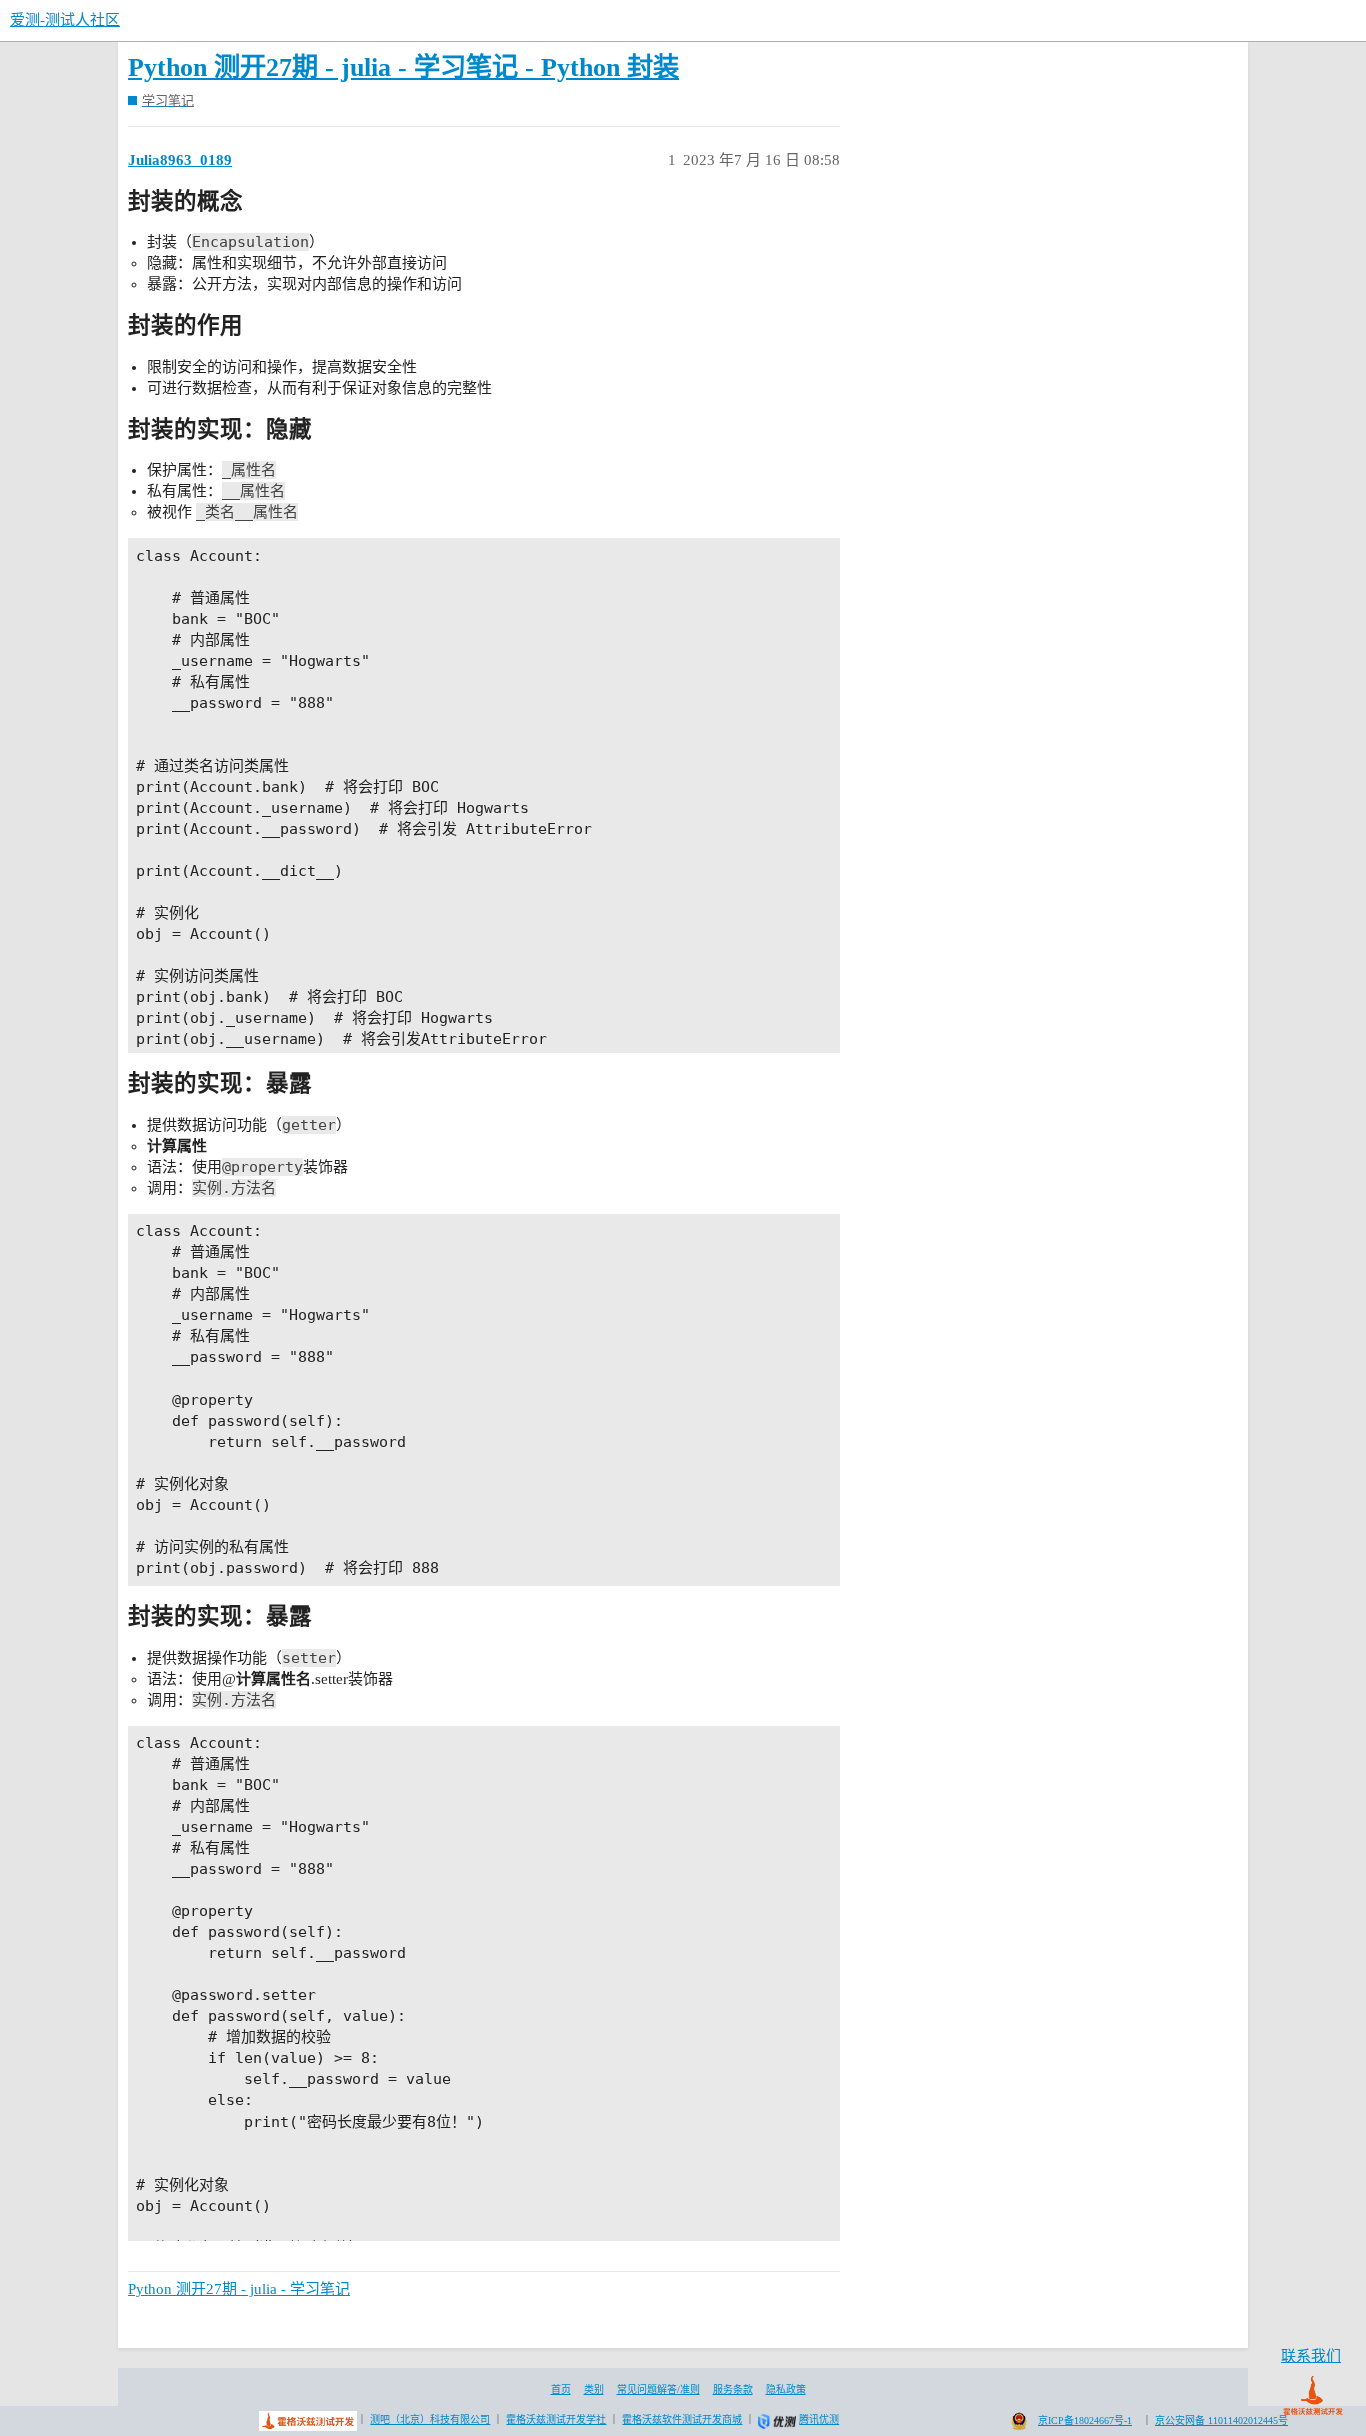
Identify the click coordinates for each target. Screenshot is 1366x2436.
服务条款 (733, 2389)
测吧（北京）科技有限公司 (430, 2419)
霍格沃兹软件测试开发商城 (682, 2419)
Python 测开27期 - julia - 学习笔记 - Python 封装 (403, 67)
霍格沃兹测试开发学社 (556, 2419)
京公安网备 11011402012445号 (1221, 2420)
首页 (561, 2389)
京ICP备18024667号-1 (1085, 2420)
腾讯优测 (819, 2419)
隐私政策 (786, 2389)
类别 (594, 2389)
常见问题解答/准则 (658, 2389)
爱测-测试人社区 (65, 20)
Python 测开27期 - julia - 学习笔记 (239, 2289)
